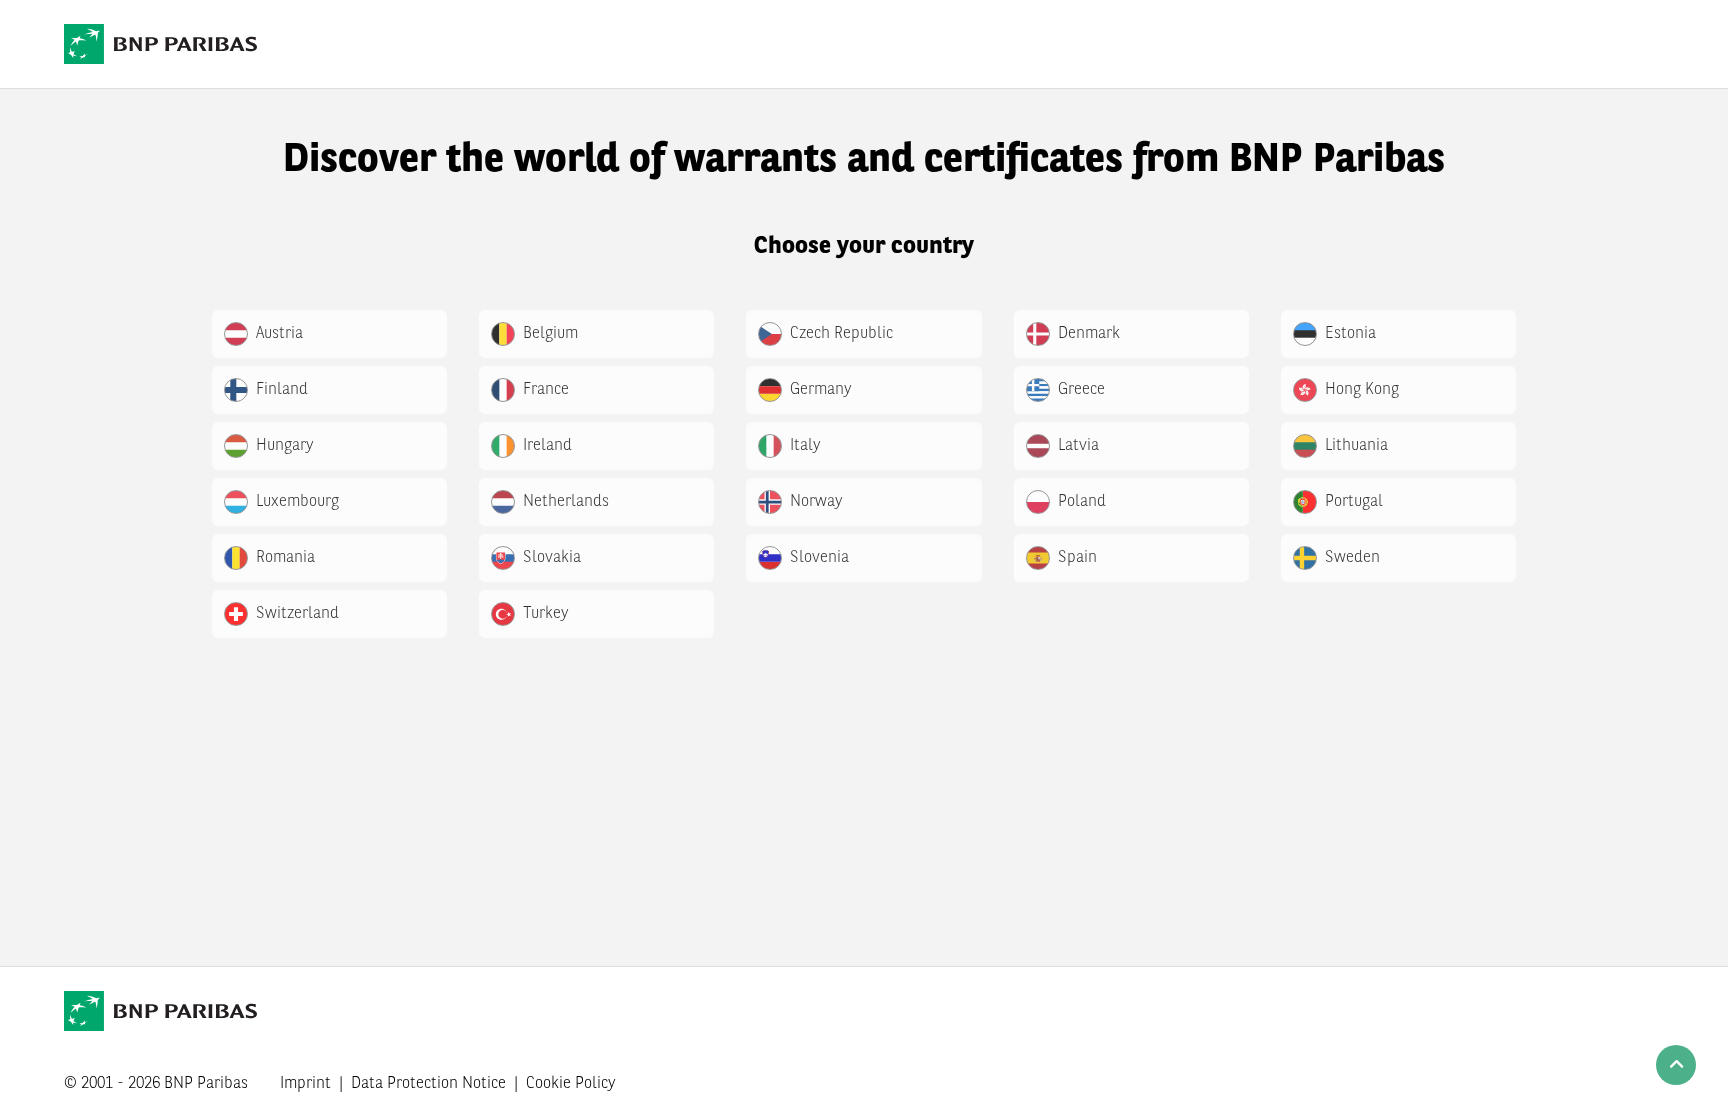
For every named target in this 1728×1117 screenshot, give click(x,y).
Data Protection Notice (428, 1084)
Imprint (305, 1084)
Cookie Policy (571, 1084)
